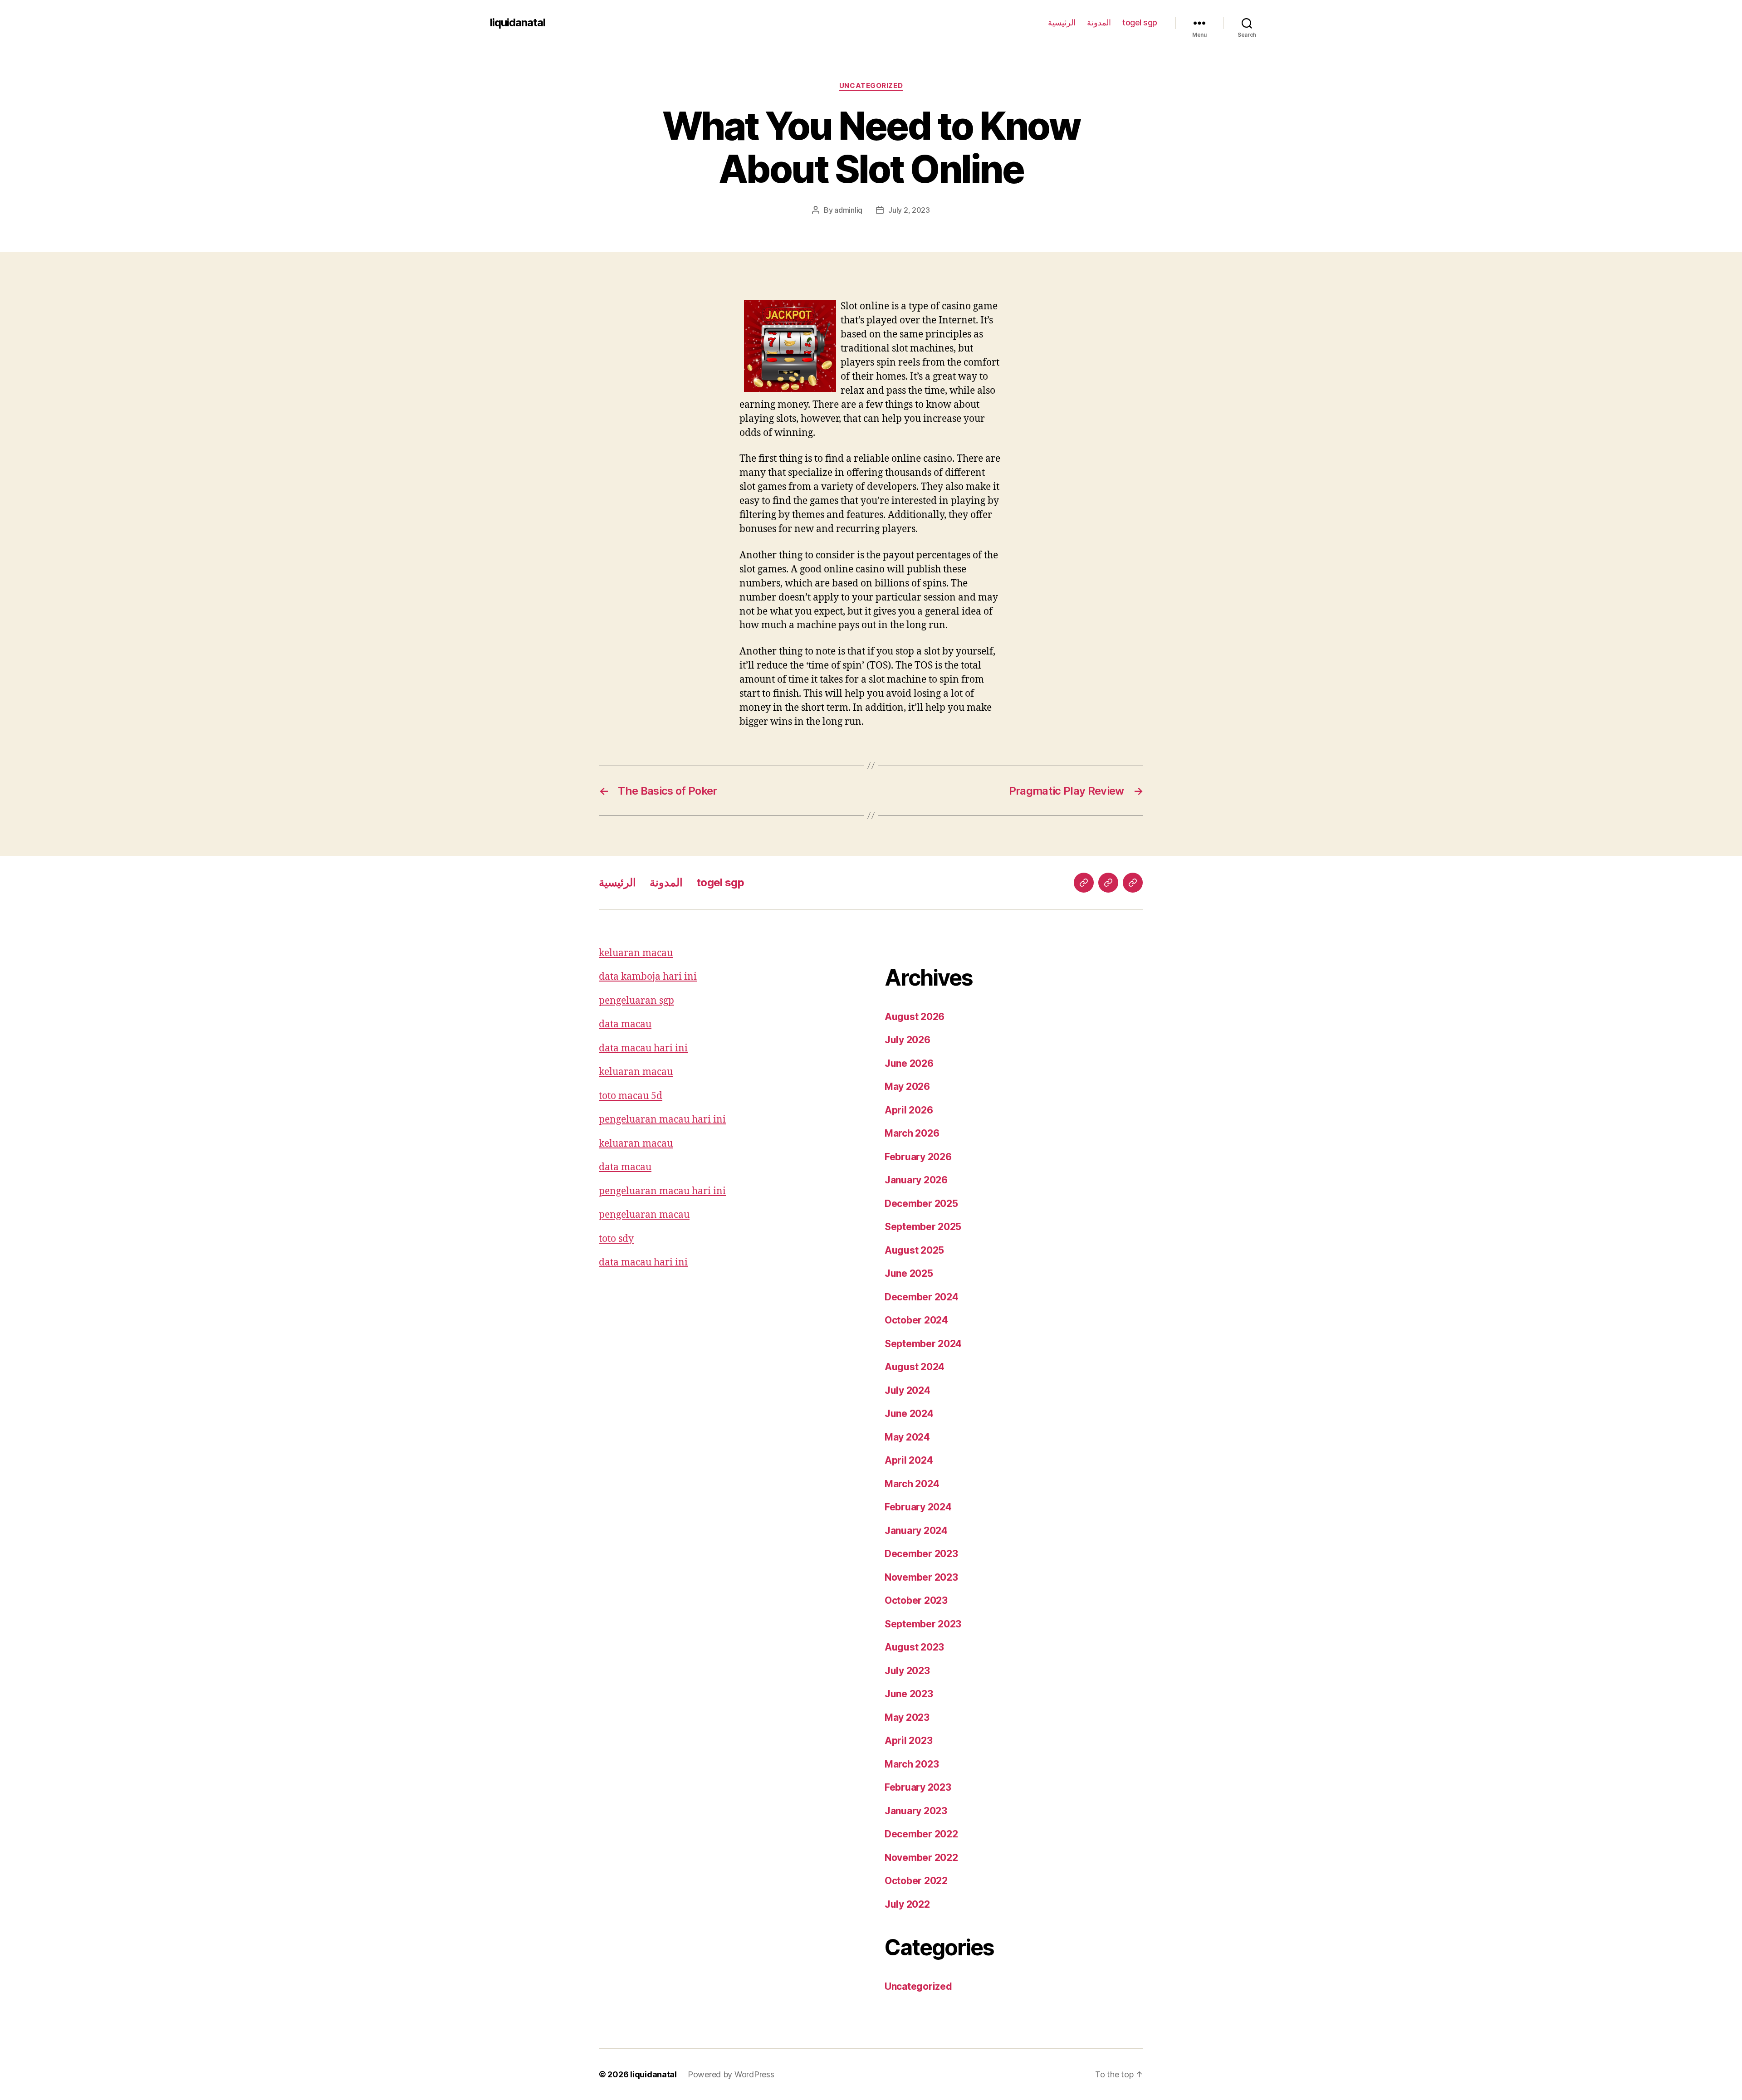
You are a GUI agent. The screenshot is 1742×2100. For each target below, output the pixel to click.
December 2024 (922, 1297)
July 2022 (907, 1904)
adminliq (848, 210)
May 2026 (907, 1087)
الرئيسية (1062, 22)
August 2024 (915, 1367)
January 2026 (916, 1180)
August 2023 (914, 1647)
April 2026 (909, 1110)
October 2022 (916, 1881)
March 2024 (912, 1484)
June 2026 (909, 1063)
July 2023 (907, 1671)
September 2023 (923, 1624)
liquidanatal (518, 23)
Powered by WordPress (731, 2074)
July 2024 (908, 1390)
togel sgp (1140, 22)
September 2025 (923, 1227)
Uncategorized (871, 86)
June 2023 (909, 1694)
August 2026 (915, 1017)
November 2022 (921, 1858)
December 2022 (921, 1834)
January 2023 (916, 1811)
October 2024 (916, 1320)
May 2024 (907, 1437)
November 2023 (921, 1577)
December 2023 (921, 1554)
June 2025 (909, 1273)
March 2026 (912, 1133)
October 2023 (916, 1600)
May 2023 (907, 1717)
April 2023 (908, 1741)
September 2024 (923, 1344)
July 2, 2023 (909, 210)
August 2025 (914, 1250)
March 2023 (912, 1764)
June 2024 (909, 1414)
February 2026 (918, 1157)
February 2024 (918, 1507)
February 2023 (918, 1787)
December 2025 (921, 1204)
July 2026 (908, 1040)
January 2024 (916, 1531)
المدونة (1099, 22)
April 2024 (909, 1460)
